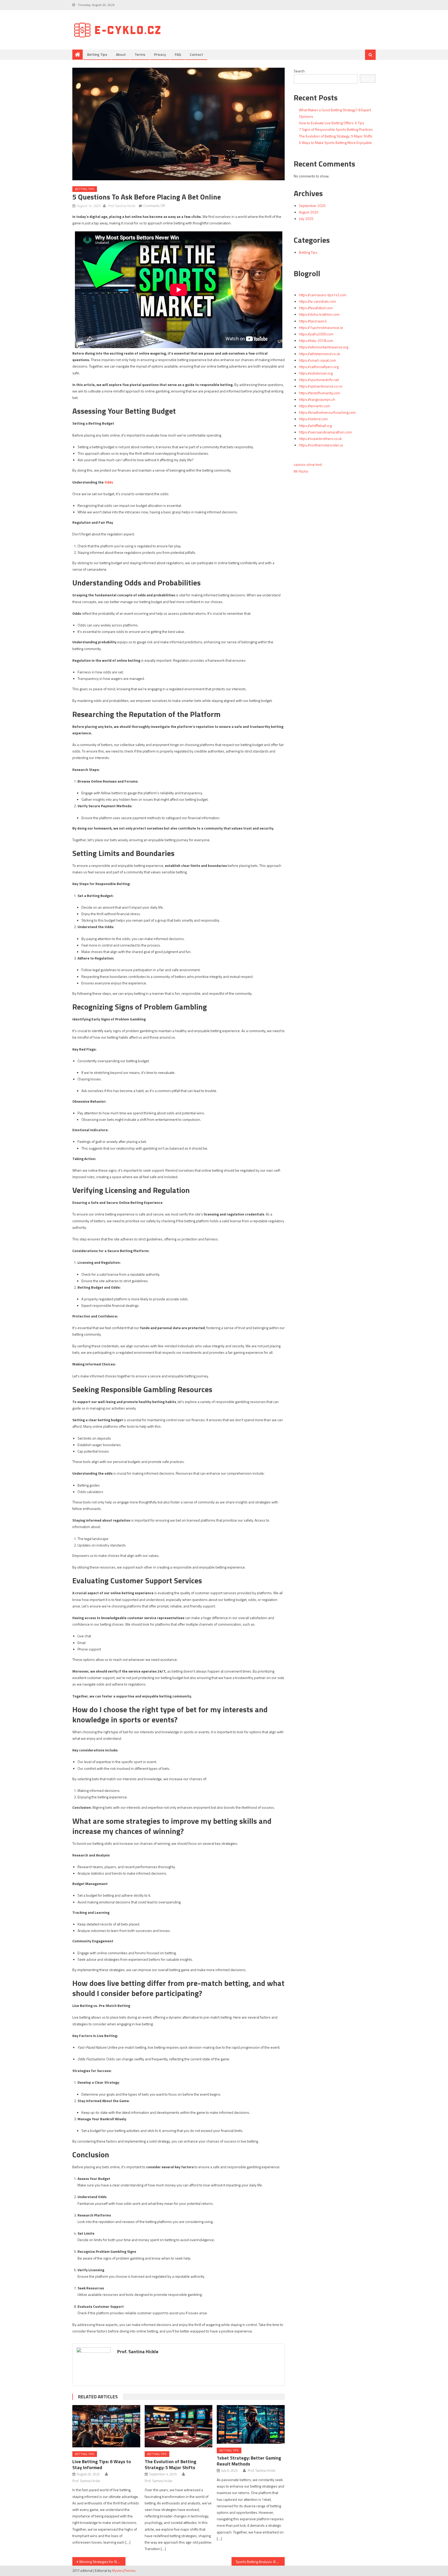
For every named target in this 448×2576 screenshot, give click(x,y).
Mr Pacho (301, 471)
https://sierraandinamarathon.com (325, 432)
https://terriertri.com (314, 406)
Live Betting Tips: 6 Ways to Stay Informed (102, 2464)
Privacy (160, 54)
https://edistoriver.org (316, 373)
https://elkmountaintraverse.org (324, 347)
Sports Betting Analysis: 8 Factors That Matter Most (260, 2562)
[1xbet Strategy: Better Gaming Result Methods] (251, 2425)
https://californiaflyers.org (319, 367)
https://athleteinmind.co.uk (320, 354)
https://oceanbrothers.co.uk (320, 438)
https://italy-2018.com (316, 340)
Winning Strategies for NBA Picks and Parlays (102, 2562)
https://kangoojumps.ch (317, 399)
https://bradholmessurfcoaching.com (327, 412)
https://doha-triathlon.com (319, 314)
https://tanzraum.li (313, 321)
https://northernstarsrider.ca (321, 445)
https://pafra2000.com (316, 334)
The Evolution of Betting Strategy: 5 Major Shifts (170, 2464)
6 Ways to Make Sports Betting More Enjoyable (335, 143)
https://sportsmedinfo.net (319, 380)
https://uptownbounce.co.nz (321, 386)
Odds (109, 482)
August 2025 (309, 212)
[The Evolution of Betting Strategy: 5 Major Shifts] (179, 2426)
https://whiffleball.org (315, 426)
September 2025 (312, 206)
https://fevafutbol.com (316, 308)
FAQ (178, 54)
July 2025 (306, 219)
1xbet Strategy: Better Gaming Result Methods (249, 2461)
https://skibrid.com (313, 419)
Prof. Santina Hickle (122, 206)
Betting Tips (97, 54)
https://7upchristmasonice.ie (321, 327)
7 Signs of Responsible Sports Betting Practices (336, 129)
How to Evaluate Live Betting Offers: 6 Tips (332, 123)
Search (299, 71)
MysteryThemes (124, 2571)
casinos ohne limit (308, 464)
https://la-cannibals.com (317, 301)
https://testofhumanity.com (320, 393)
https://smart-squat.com (317, 360)
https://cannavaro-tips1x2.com (323, 295)
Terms (140, 54)
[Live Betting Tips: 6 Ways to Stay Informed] (106, 2426)
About (121, 54)
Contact (196, 54)
